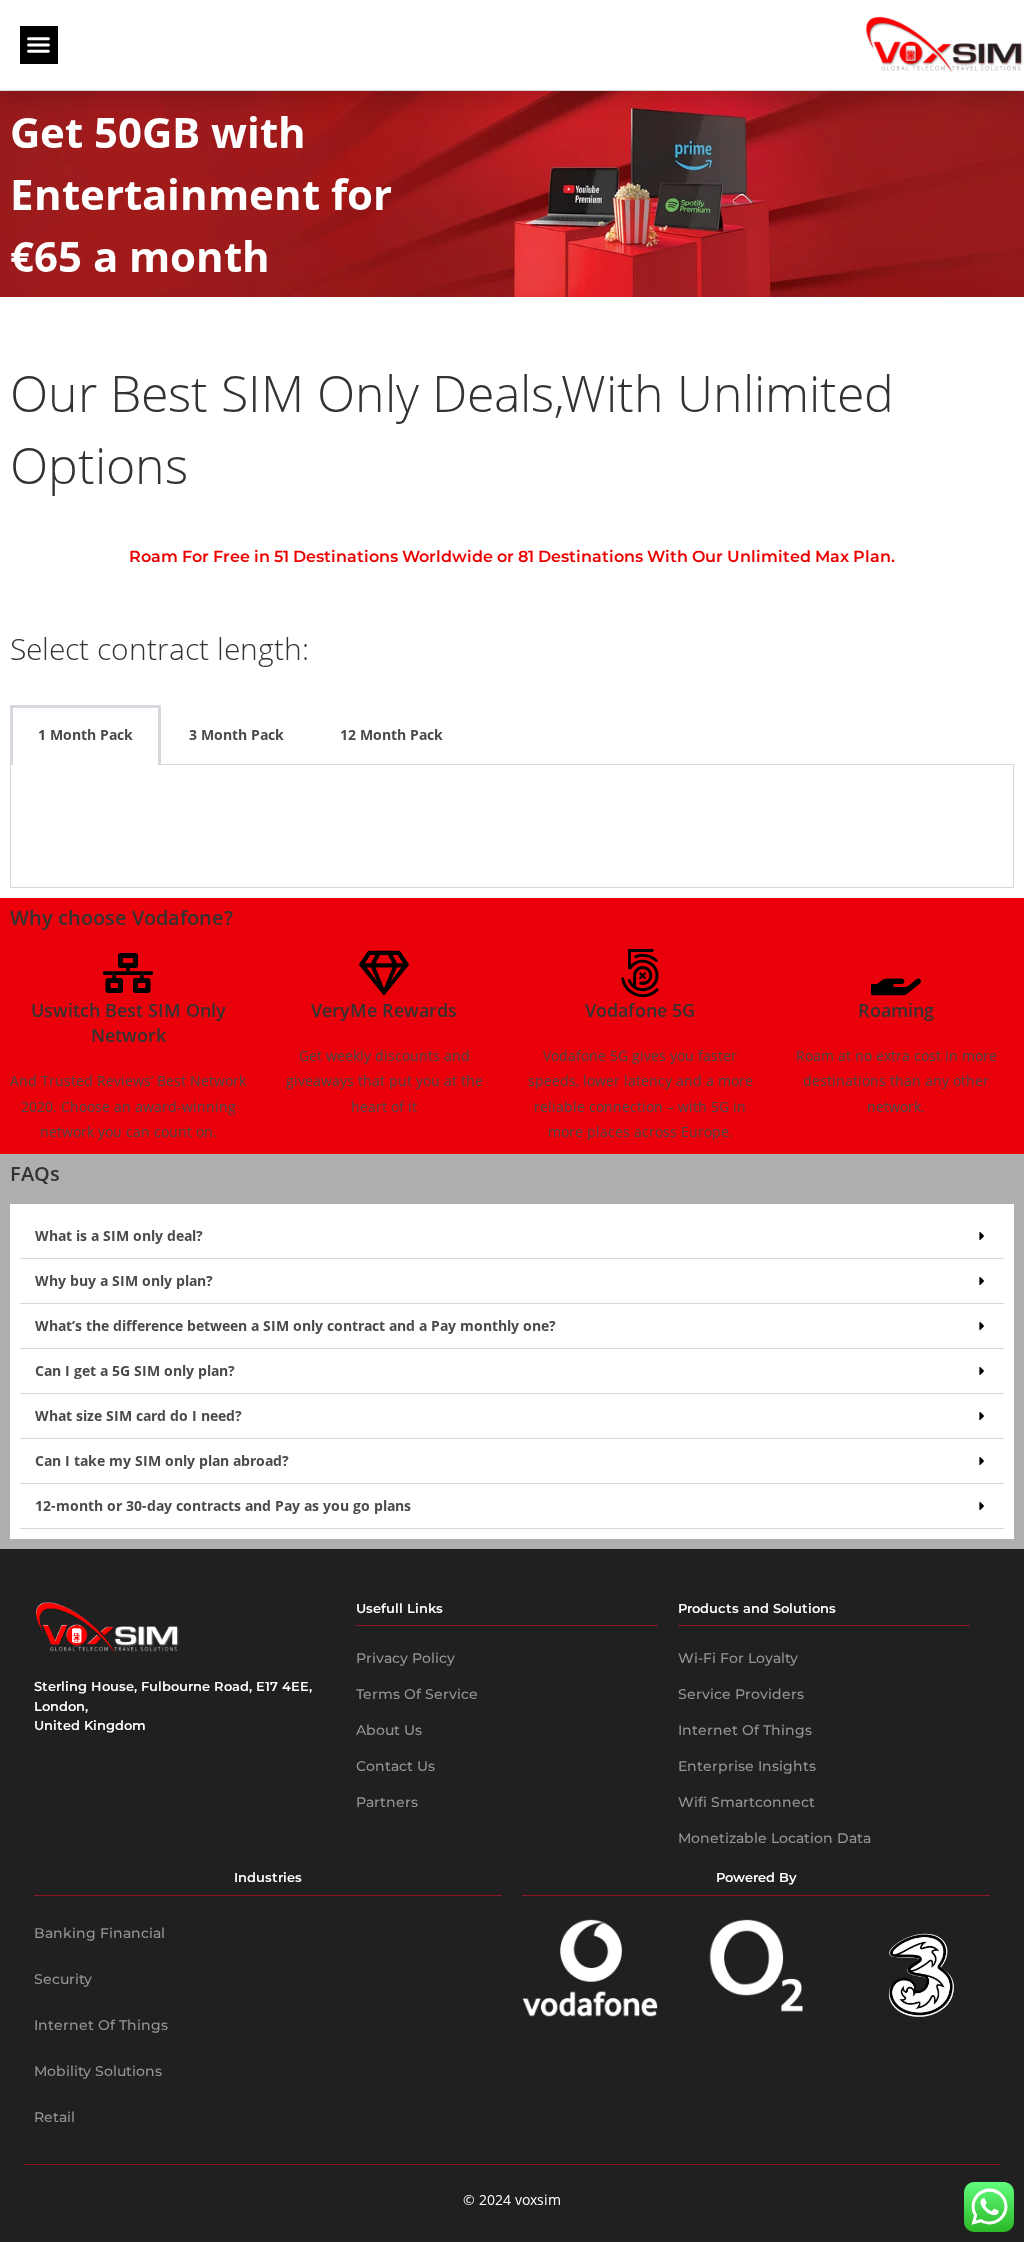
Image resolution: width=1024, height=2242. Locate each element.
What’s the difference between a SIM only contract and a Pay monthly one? (295, 1325)
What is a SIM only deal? (119, 1235)
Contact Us (395, 1766)
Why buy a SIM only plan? (124, 1280)
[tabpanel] (512, 826)
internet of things (101, 2025)
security (63, 1979)
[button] (39, 45)
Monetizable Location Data (774, 1838)
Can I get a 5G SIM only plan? (135, 1370)
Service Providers (741, 1694)
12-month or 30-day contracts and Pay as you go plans (223, 1505)
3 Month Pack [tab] (236, 734)
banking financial (99, 1933)
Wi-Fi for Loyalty (738, 1658)
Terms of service (417, 1694)
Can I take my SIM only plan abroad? (162, 1460)
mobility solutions (98, 2071)
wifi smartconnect (746, 1802)
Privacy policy (405, 1658)
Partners (387, 1802)
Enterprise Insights (747, 1766)
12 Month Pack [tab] (391, 734)
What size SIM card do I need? (138, 1415)
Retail (54, 2117)
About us (389, 1730)
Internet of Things (745, 1730)
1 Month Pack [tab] (85, 734)
